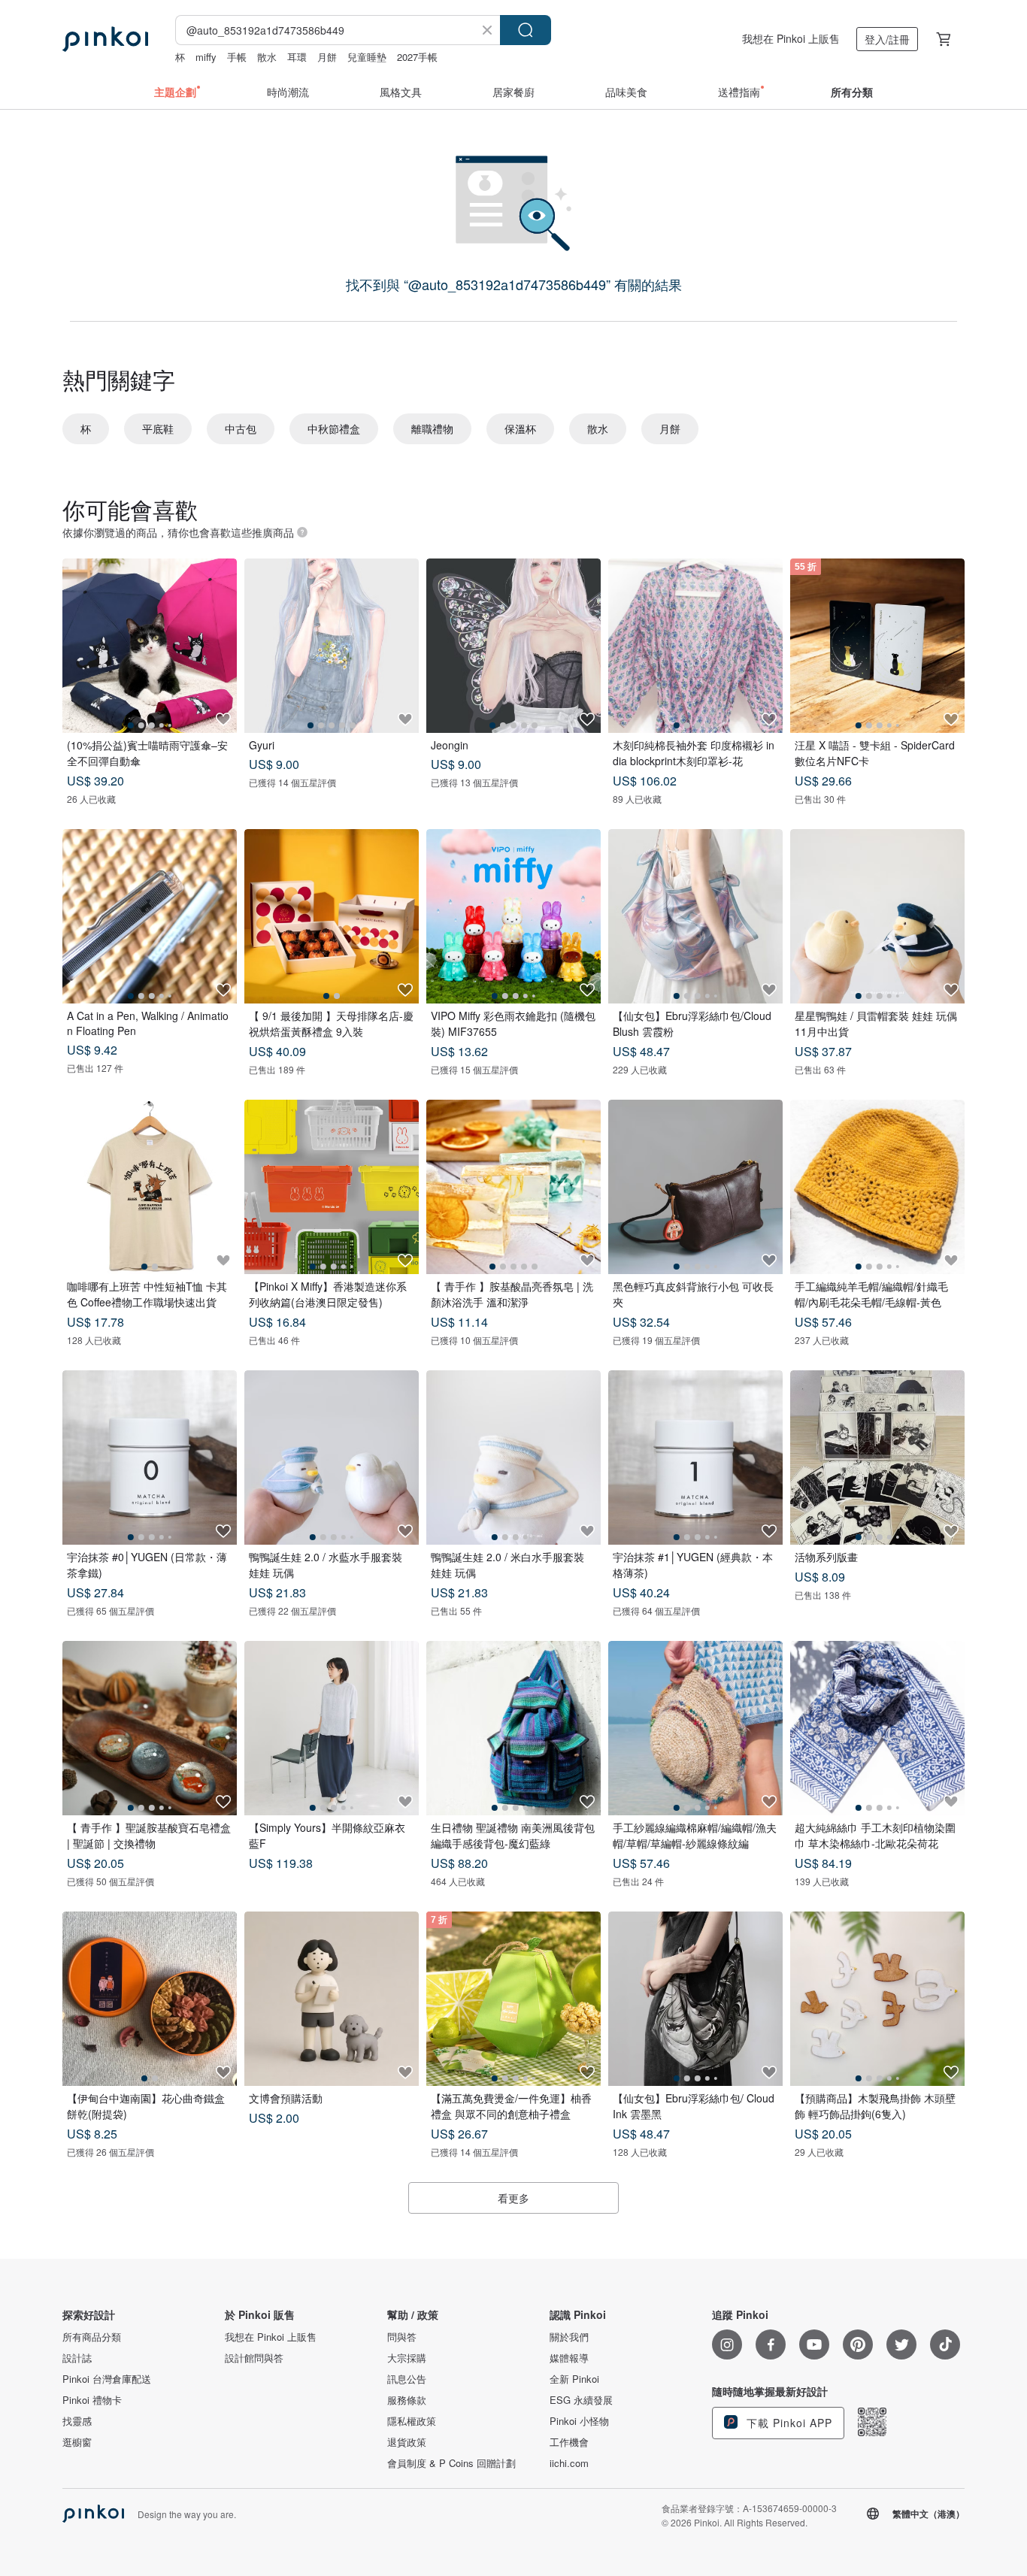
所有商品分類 (92, 2337)
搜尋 (526, 30)
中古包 (241, 428)
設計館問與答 (254, 2358)
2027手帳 (417, 57)
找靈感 (77, 2421)
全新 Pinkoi (574, 2379)
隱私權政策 (412, 2421)
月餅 (327, 57)
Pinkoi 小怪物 (579, 2421)
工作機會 (569, 2442)
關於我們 (569, 2337)
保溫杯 (520, 428)
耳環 (297, 57)
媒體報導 (569, 2358)
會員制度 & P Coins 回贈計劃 (451, 2463)
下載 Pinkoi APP (788, 2423)
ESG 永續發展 (581, 2400)
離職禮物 (432, 428)
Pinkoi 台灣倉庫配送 (107, 2379)
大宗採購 (407, 2358)
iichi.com (569, 2463)
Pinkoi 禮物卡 (92, 2400)
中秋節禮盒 (334, 428)
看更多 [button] (513, 2198)
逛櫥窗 (77, 2442)
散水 (267, 57)
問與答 (402, 2337)
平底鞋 (158, 428)
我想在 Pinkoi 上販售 (791, 38)
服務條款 (407, 2400)
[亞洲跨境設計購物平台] (105, 39)
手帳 (237, 57)
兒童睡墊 (367, 57)
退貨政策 (407, 2442)
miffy (206, 57)
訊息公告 (407, 2379)
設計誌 (77, 2358)
